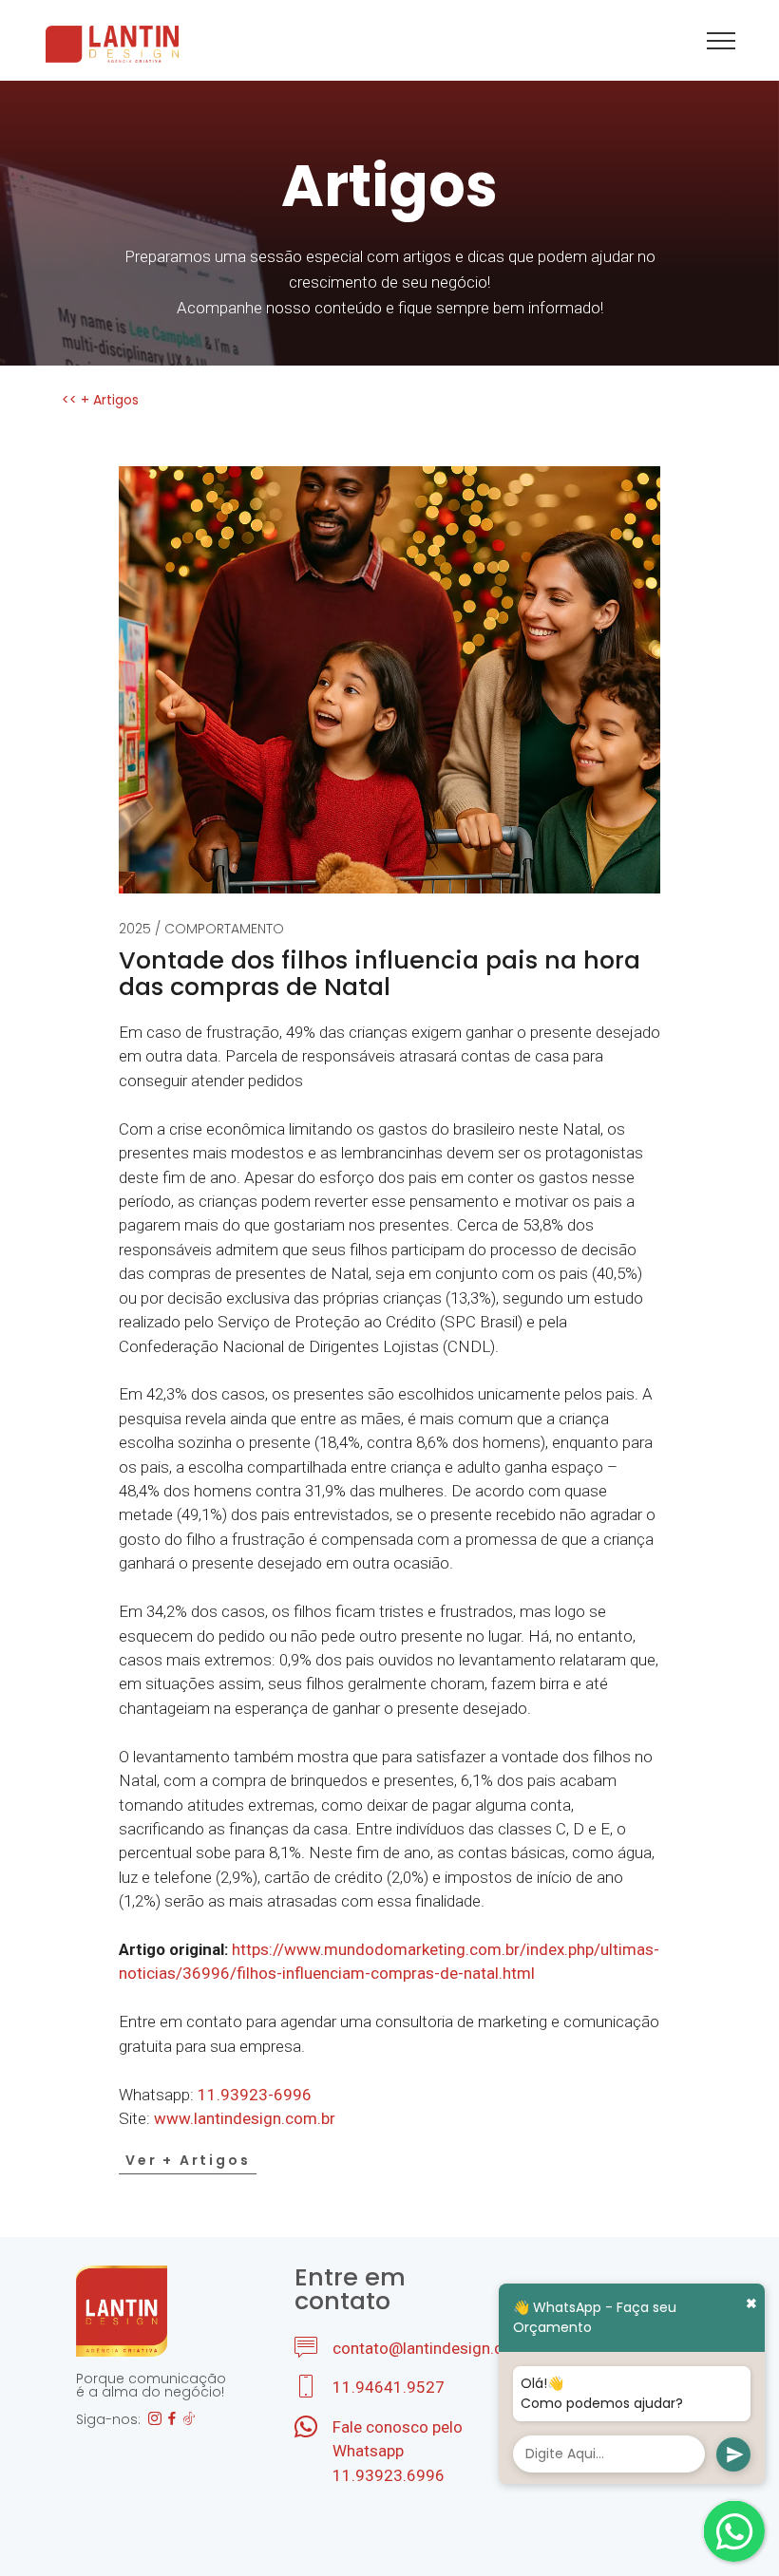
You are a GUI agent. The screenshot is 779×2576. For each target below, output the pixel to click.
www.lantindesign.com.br (245, 2118)
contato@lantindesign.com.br (438, 2348)
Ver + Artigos (188, 2160)
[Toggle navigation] (722, 40)
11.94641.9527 (389, 2387)
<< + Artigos (100, 400)
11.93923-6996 (255, 2095)
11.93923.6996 (389, 2475)
